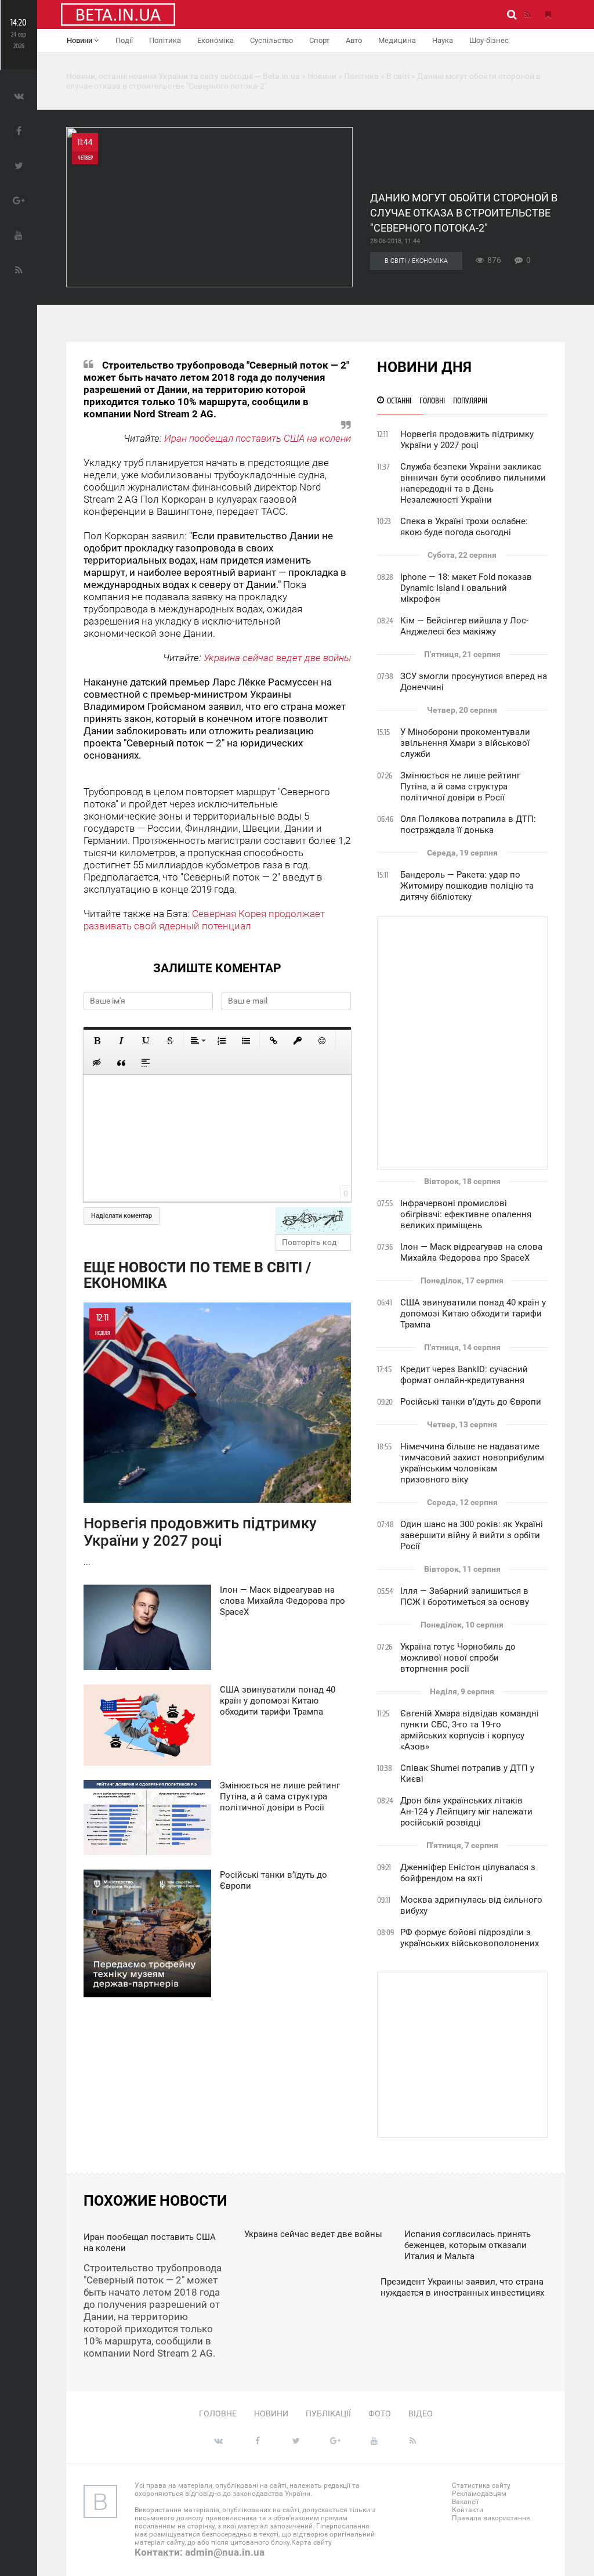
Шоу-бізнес (489, 40)
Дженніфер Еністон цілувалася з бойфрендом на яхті (468, 1873)
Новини (80, 40)
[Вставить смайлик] (322, 1041)
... (200, 1439)
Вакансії (465, 2502)
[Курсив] (121, 1041)
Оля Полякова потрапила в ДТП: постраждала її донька (468, 825)
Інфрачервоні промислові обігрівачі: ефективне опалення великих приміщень (466, 1214)
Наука (443, 40)
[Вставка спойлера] (146, 1063)
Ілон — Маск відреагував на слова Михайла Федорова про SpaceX (471, 1252)
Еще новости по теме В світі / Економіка (197, 1275)
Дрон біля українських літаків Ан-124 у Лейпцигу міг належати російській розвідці (466, 1812)
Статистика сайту (481, 2485)
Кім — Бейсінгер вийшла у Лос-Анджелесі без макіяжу (464, 626)
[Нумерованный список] (222, 1041)
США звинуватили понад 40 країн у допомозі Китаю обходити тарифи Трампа (473, 1314)
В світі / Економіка (416, 261)
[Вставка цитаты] (121, 1063)
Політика (165, 40)
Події (124, 40)
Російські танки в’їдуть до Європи (471, 1402)
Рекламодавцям (479, 2494)
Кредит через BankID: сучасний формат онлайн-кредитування (464, 1375)
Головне (218, 2413)
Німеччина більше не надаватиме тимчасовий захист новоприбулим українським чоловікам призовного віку (472, 1463)
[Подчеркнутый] (146, 1041)
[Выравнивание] (197, 1041)
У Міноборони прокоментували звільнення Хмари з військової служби (465, 743)
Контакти (468, 2510)
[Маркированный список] (246, 1041)
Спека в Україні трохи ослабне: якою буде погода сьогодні (464, 527)
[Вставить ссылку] (273, 1041)
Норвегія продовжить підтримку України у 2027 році (467, 440)
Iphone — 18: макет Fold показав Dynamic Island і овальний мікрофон (466, 588)
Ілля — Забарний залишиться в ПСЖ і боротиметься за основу (465, 1597)
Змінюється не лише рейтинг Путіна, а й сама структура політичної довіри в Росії (460, 786)
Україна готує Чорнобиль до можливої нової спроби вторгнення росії (458, 1658)
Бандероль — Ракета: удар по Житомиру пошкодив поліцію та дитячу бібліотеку (467, 886)
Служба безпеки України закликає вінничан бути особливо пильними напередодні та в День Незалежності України (473, 483)
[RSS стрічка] (527, 15)
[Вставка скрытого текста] (97, 1063)
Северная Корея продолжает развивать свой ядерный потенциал (204, 920)
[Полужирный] (97, 1041)
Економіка (215, 40)
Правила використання (491, 2518)
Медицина (397, 40)
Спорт (319, 40)
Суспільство (271, 40)
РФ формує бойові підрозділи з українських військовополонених (470, 1938)
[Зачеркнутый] (170, 1041)
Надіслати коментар (122, 1216)
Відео (421, 2413)
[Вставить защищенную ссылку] (298, 1041)
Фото (380, 2413)
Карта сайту (312, 2542)
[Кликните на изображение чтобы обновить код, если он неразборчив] (313, 1221)
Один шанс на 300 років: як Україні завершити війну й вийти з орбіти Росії (472, 1535)
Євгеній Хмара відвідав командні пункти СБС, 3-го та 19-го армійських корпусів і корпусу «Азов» (470, 1730)
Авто (354, 40)
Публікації (328, 2413)
